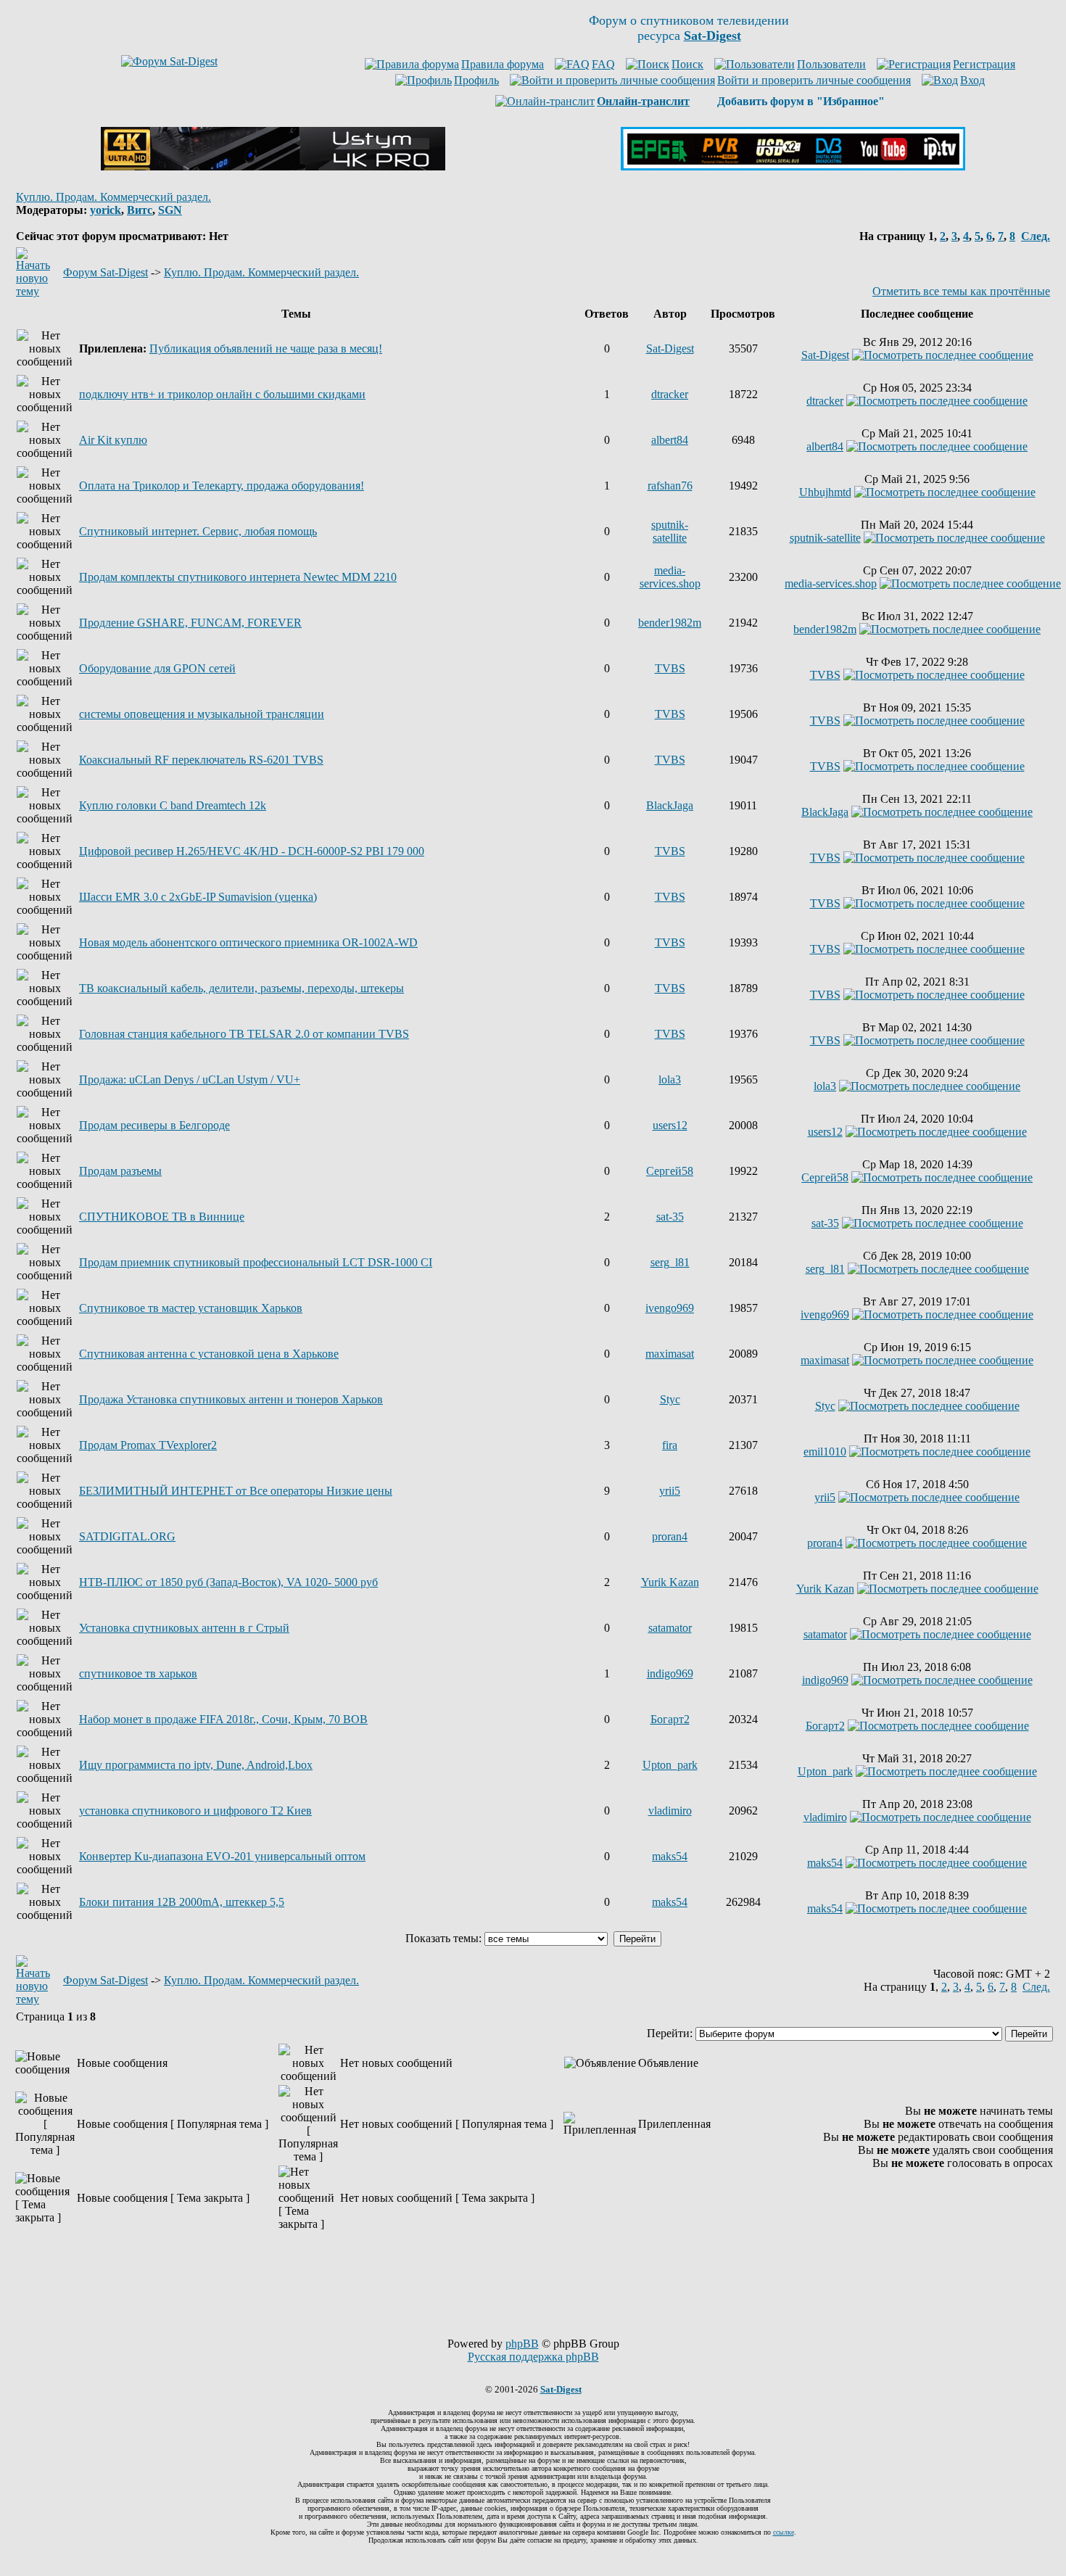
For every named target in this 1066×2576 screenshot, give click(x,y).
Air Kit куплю (113, 440)
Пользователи (831, 64)
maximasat (670, 1354)
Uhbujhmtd (825, 492)
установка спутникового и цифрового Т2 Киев (195, 1811)
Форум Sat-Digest (106, 272)
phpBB (522, 2344)
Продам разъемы (120, 1171)
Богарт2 (670, 1719)
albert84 (670, 440)
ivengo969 (670, 1308)
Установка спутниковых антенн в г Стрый (184, 1628)
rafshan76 (670, 486)
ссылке (784, 2532)
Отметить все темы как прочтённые (961, 291)
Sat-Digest (670, 348)
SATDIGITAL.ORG (127, 1536)
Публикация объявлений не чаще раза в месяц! (266, 348)
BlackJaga (670, 805)
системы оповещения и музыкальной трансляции (202, 714)
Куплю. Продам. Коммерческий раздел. (113, 197)
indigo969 (670, 1673)
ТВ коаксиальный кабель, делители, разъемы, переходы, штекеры (241, 988)
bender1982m (670, 623)
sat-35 (670, 1217)
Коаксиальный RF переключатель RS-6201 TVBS (201, 760)
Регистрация (984, 64)
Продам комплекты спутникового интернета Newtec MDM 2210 (238, 577)
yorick (106, 210)
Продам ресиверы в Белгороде (154, 1125)
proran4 (670, 1536)
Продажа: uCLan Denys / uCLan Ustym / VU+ (190, 1079)
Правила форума (503, 64)
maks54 (670, 1856)
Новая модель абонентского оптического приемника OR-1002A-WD (248, 942)
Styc (670, 1399)
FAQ (603, 64)
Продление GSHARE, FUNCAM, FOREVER (190, 623)
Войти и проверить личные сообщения (814, 80)
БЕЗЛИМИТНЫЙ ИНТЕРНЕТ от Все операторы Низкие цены (236, 1491)
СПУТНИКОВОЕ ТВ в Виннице (162, 1217)
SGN (170, 210)
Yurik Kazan (670, 1582)
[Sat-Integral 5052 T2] (793, 166)
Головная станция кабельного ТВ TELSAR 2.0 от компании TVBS (244, 1034)
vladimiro (670, 1811)
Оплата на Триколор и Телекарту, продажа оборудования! (222, 486)
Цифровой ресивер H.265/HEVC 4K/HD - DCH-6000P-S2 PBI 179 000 (252, 851)
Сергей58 (670, 1171)
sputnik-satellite (670, 531)
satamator (670, 1628)
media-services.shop (670, 577)
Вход (972, 80)
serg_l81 (670, 1262)
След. (1036, 236)
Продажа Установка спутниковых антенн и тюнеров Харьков (231, 1399)
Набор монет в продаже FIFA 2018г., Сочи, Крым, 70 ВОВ (223, 1719)
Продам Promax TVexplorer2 (148, 1445)
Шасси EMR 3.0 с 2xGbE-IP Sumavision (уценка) (198, 897)
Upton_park (670, 1765)
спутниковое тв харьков (138, 1673)
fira (670, 1445)
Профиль (476, 80)
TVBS (670, 668)
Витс (140, 210)
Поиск (687, 64)
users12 (670, 1125)
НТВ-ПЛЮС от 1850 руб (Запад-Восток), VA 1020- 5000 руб (228, 1582)
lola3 (670, 1079)
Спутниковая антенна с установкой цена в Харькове (209, 1354)
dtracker (670, 394)
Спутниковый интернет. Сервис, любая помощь (198, 531)
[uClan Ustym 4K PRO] (273, 166)
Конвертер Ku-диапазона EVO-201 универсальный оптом (222, 1856)
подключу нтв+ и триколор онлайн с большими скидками (222, 394)
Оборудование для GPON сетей (157, 668)
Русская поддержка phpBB (533, 2357)
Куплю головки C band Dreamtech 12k (173, 805)
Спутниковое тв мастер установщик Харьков (191, 1308)
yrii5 (670, 1491)
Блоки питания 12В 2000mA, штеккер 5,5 (182, 1902)
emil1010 (825, 1452)
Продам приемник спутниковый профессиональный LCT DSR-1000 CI (256, 1262)
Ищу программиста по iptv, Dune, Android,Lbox (196, 1765)
